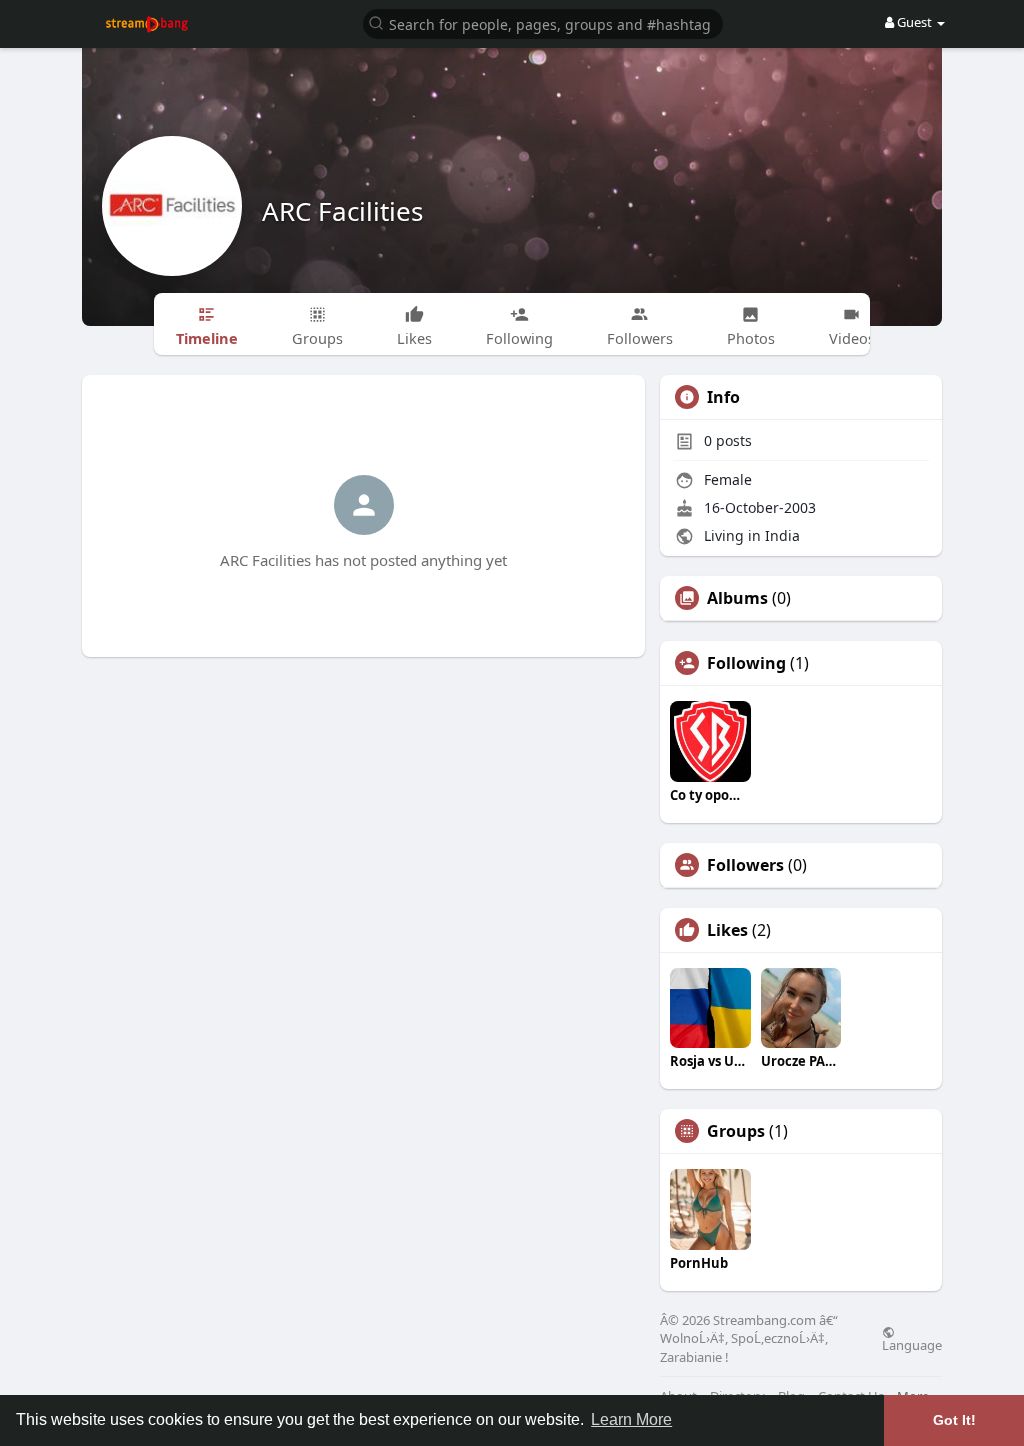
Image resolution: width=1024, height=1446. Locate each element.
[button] (543, 22)
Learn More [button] (631, 1419)
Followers (745, 865)
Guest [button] (914, 22)
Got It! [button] (954, 1420)
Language (912, 1344)
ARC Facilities (342, 211)
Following (746, 663)
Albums (737, 598)
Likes (727, 930)
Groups (736, 1131)
